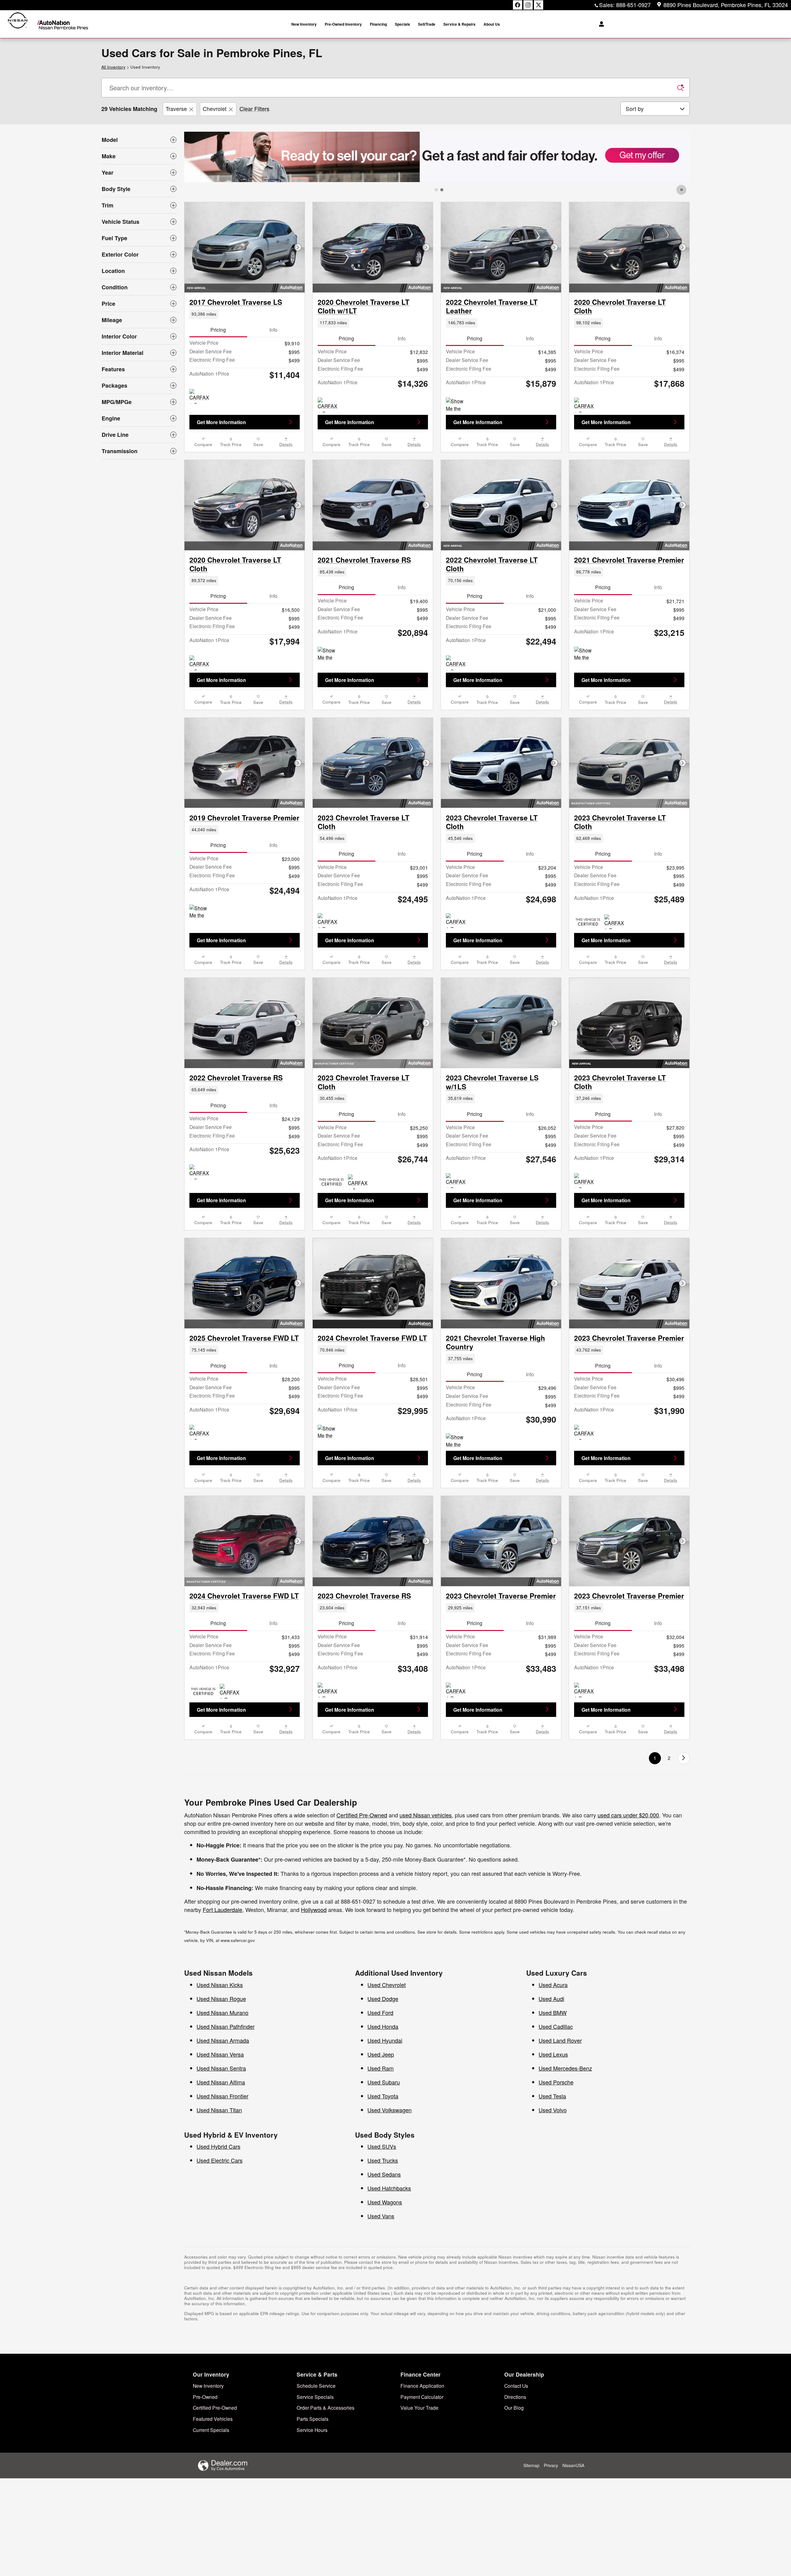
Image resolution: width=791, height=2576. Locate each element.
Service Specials (315, 2397)
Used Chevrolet (387, 1985)
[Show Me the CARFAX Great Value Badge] (457, 405)
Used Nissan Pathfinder (226, 2026)
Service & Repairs (459, 24)
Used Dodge (383, 1999)
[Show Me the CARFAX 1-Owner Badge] (329, 1432)
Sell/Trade (427, 24)
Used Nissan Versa (220, 2054)
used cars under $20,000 (628, 1815)
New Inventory (304, 24)
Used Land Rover (560, 2040)
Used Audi (551, 1999)
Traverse (176, 109)
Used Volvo (553, 2110)
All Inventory (113, 67)
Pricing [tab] (218, 330)
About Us (492, 24)
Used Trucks (383, 2160)
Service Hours (312, 2430)
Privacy (551, 2465)
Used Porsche (556, 2082)
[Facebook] (518, 5)
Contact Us (516, 2386)
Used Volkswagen (389, 2110)
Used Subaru (384, 2082)
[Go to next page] (684, 1758)
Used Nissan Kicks (220, 1985)
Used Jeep (381, 2054)
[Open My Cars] (600, 24)
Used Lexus (553, 2054)
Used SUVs (382, 2146)
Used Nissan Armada (223, 2040)
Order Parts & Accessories (326, 2408)
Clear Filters (254, 109)
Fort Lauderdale (222, 1910)
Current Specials (211, 2430)
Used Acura (553, 1985)
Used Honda (383, 2026)
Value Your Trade (419, 2408)
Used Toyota (383, 2096)
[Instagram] (528, 5)
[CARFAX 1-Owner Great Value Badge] (329, 405)
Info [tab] (273, 330)
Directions (515, 2397)
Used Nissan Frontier (222, 2096)
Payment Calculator (422, 2397)
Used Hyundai (385, 2040)
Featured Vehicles (213, 2419)
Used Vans (381, 2216)
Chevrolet (215, 109)
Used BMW (553, 2012)
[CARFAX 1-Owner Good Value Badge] (201, 396)
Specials (402, 24)
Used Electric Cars (220, 2160)
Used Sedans (384, 2174)
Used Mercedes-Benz (565, 2068)
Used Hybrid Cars (218, 2146)
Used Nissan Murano (222, 2012)
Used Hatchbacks (389, 2188)
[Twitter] (539, 5)
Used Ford (380, 2012)
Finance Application (422, 2386)
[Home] (18, 24)
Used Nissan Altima (221, 2082)
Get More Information (221, 422)
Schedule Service (316, 2386)
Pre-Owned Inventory (343, 24)
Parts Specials (313, 2419)
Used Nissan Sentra (221, 2068)
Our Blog (514, 2408)
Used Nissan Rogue (221, 1999)
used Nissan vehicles (426, 1815)
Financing (378, 24)
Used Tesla (552, 2096)
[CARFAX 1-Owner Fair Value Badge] (457, 1181)
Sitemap (531, 2465)
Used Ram (381, 2068)
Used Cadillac (556, 2026)
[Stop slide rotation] (682, 190)
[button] (245, 314)
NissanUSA (573, 2465)
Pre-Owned (205, 2397)
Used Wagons (385, 2202)
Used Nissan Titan (219, 2110)
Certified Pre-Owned (362, 1815)
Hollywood (314, 1910)
